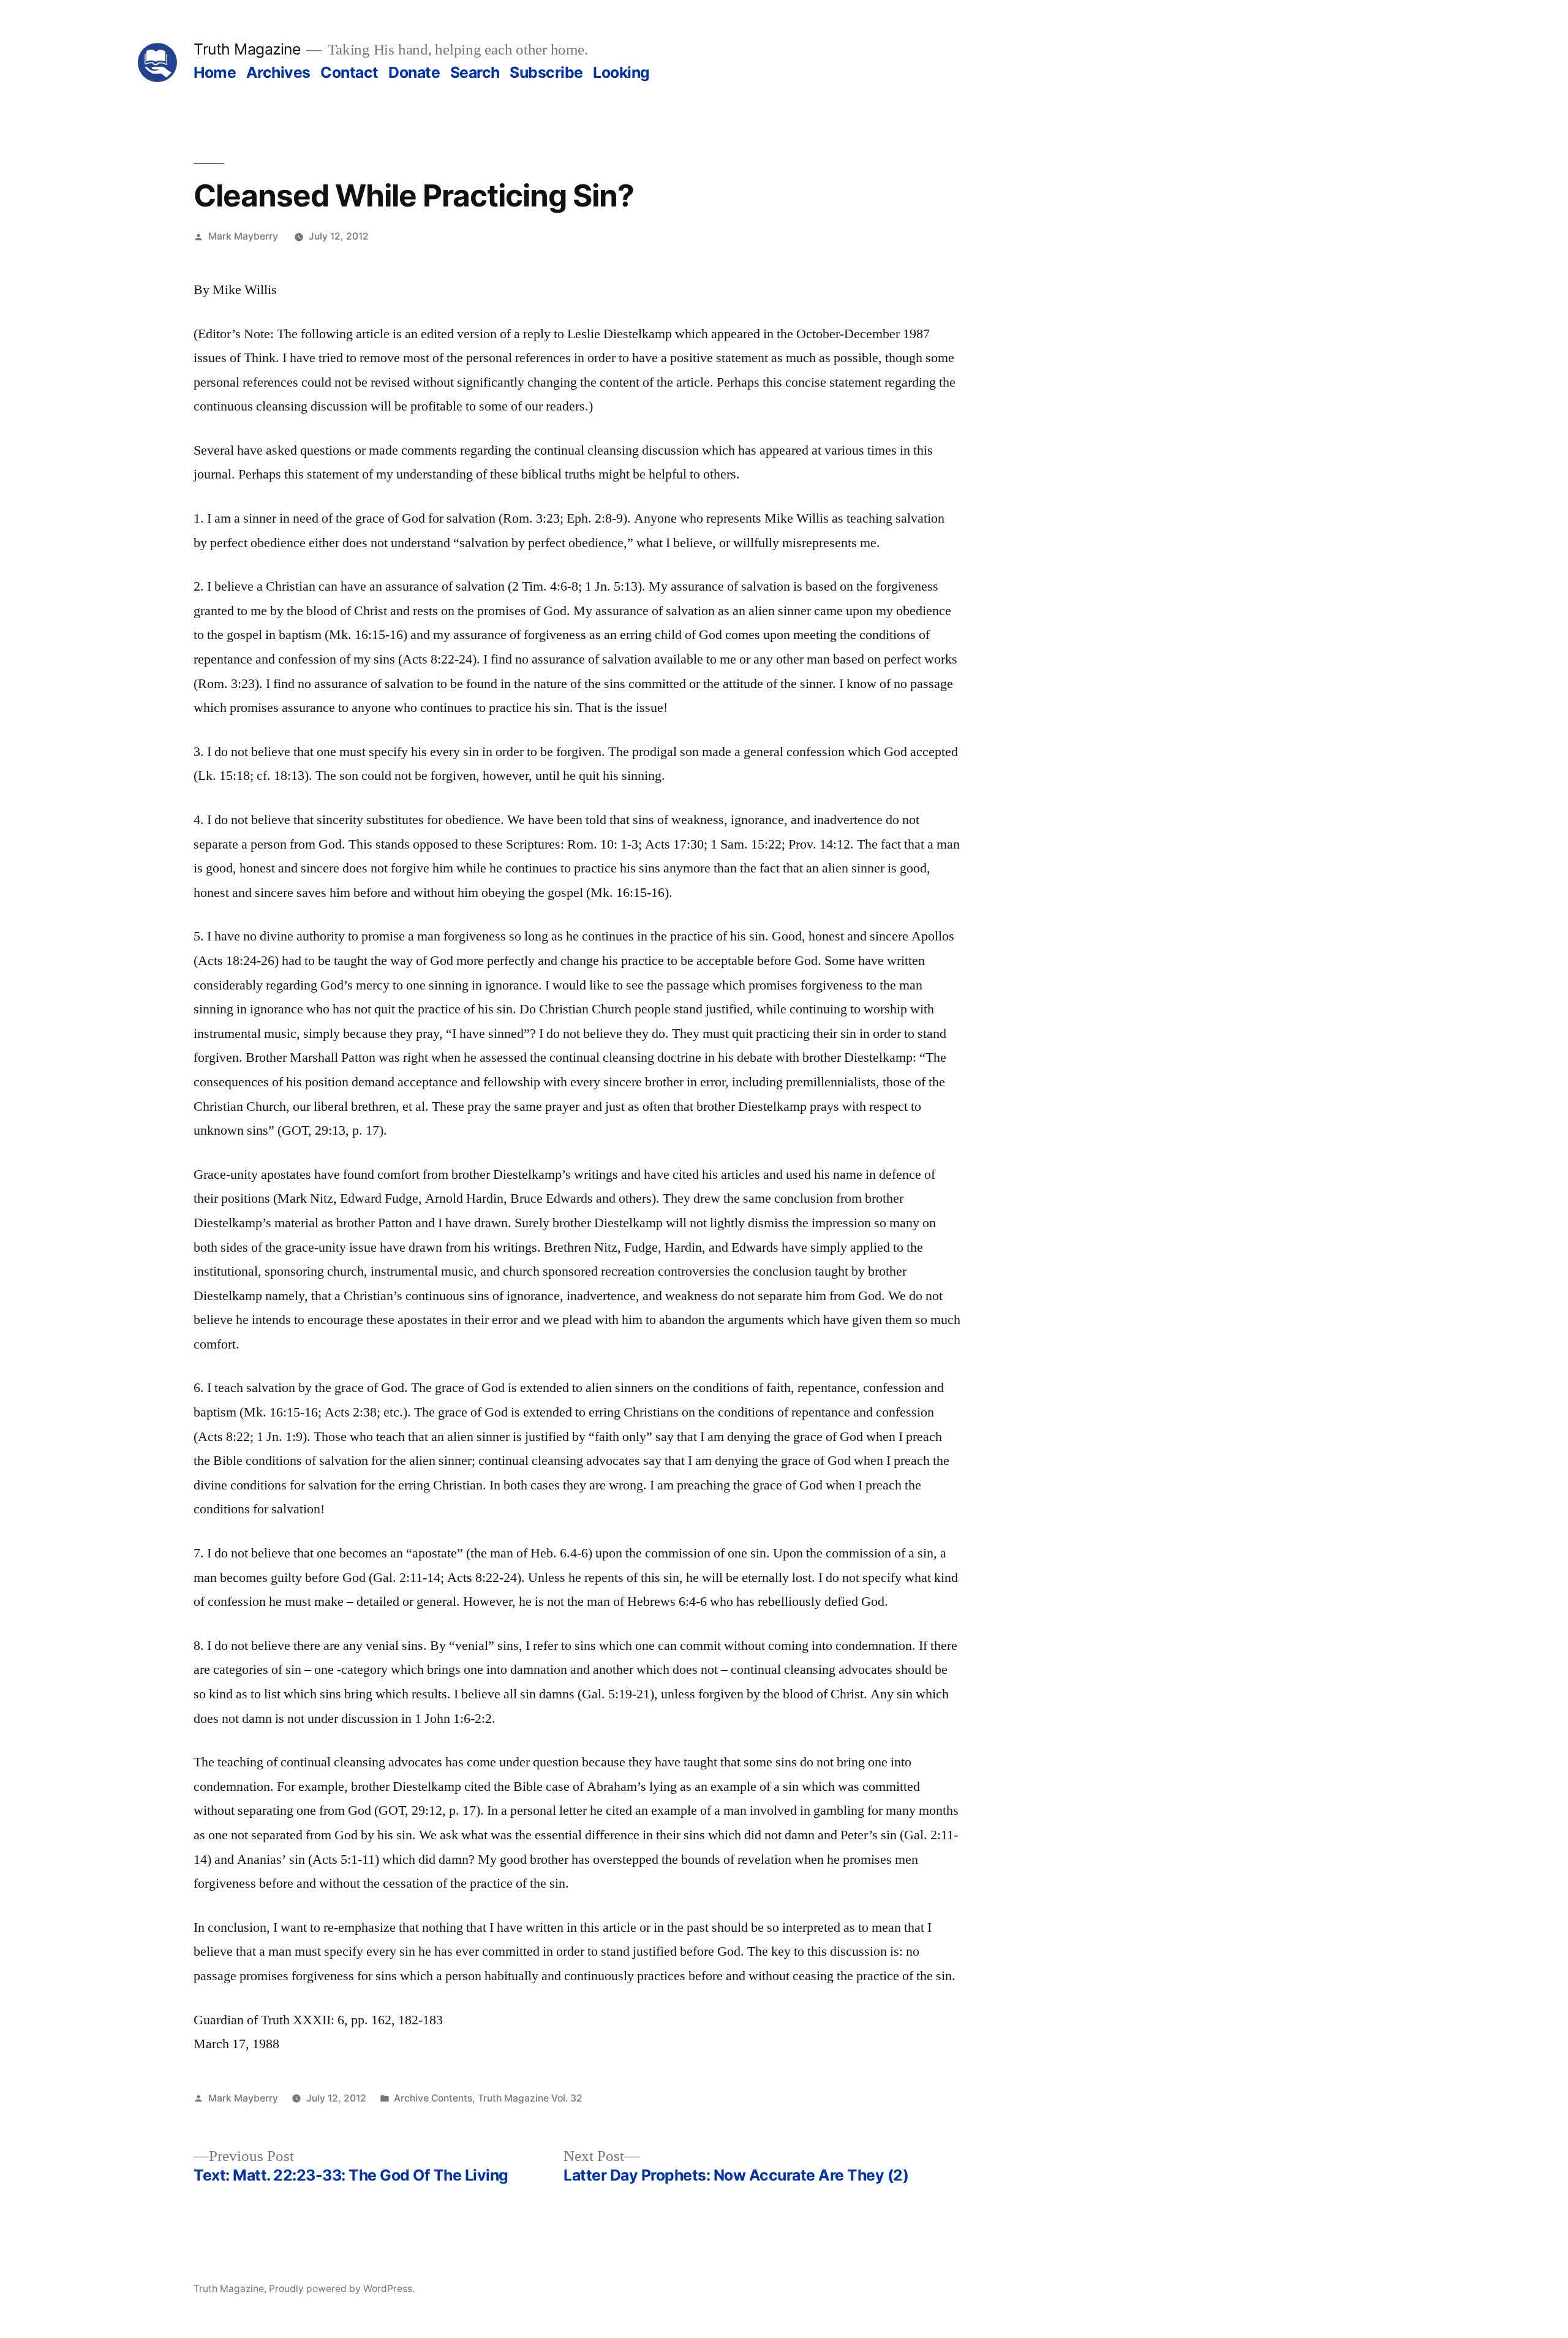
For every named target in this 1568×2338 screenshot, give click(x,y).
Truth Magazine (247, 49)
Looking (621, 72)
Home (215, 72)
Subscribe (546, 72)
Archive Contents (433, 2098)
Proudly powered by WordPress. (342, 2289)
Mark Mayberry (243, 236)
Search (475, 72)
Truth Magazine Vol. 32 (530, 2098)
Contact (349, 72)
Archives (278, 72)
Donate (414, 72)
